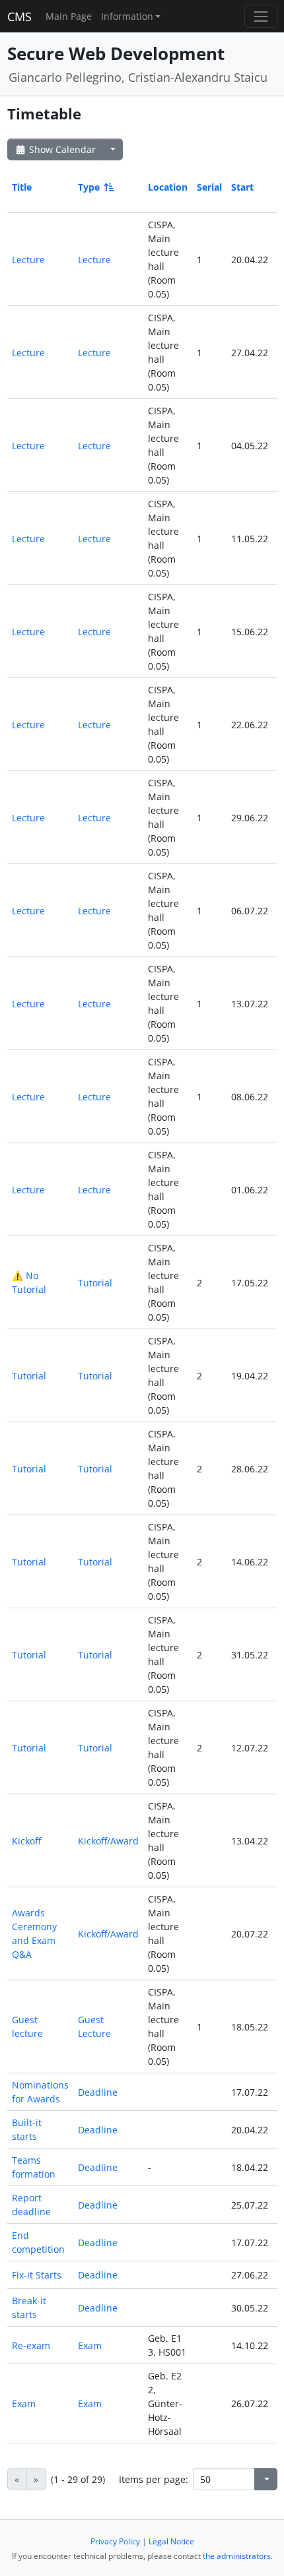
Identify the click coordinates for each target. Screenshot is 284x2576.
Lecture (28, 260)
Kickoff (26, 1841)
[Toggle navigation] (261, 16)
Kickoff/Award (108, 1841)
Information (127, 16)
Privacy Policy (115, 2541)
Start (242, 187)
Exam (90, 2345)
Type (89, 187)
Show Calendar (61, 149)
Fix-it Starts (37, 2275)
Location (168, 187)
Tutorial (95, 1283)
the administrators (237, 2556)
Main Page (69, 16)
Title (22, 187)
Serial (209, 187)
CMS (19, 16)
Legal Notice (171, 2541)
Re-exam (31, 2345)
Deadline (98, 2092)
